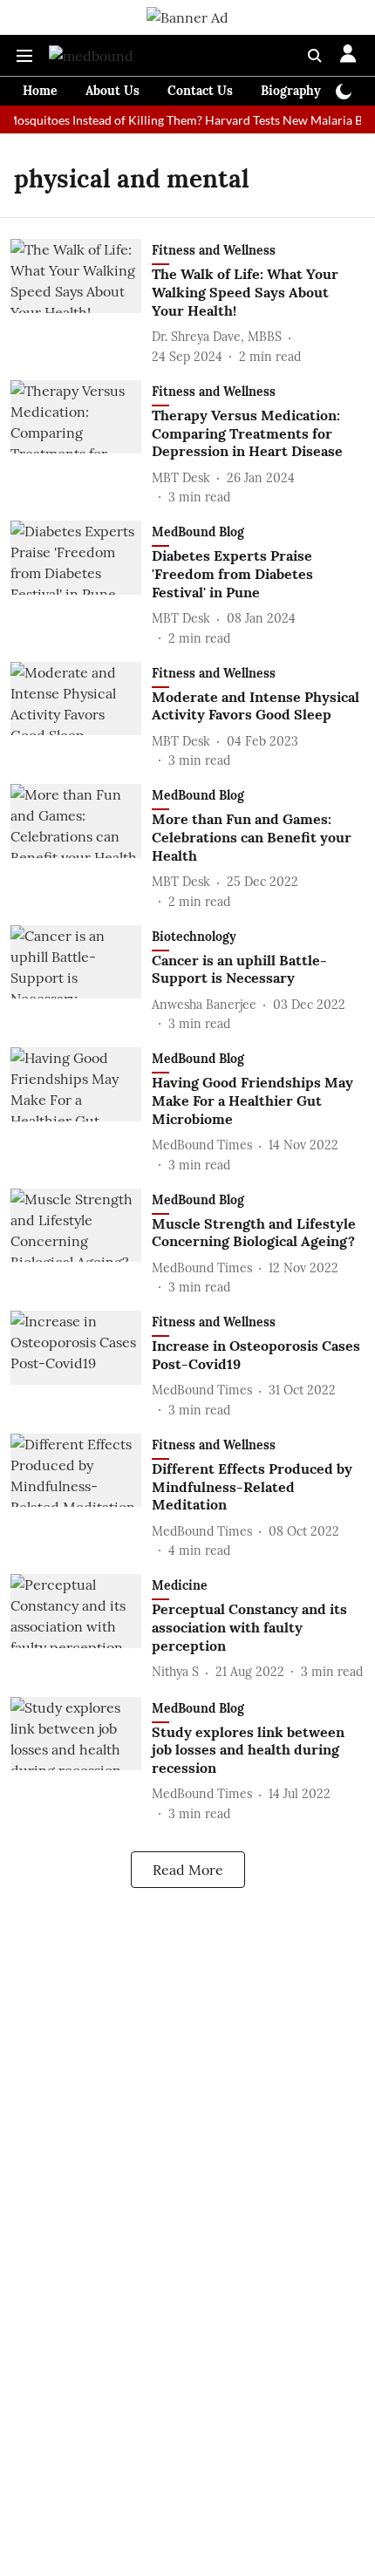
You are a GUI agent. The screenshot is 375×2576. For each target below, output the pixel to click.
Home (40, 91)
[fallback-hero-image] (81, 302)
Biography (291, 91)
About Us (112, 91)
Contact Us (200, 91)
